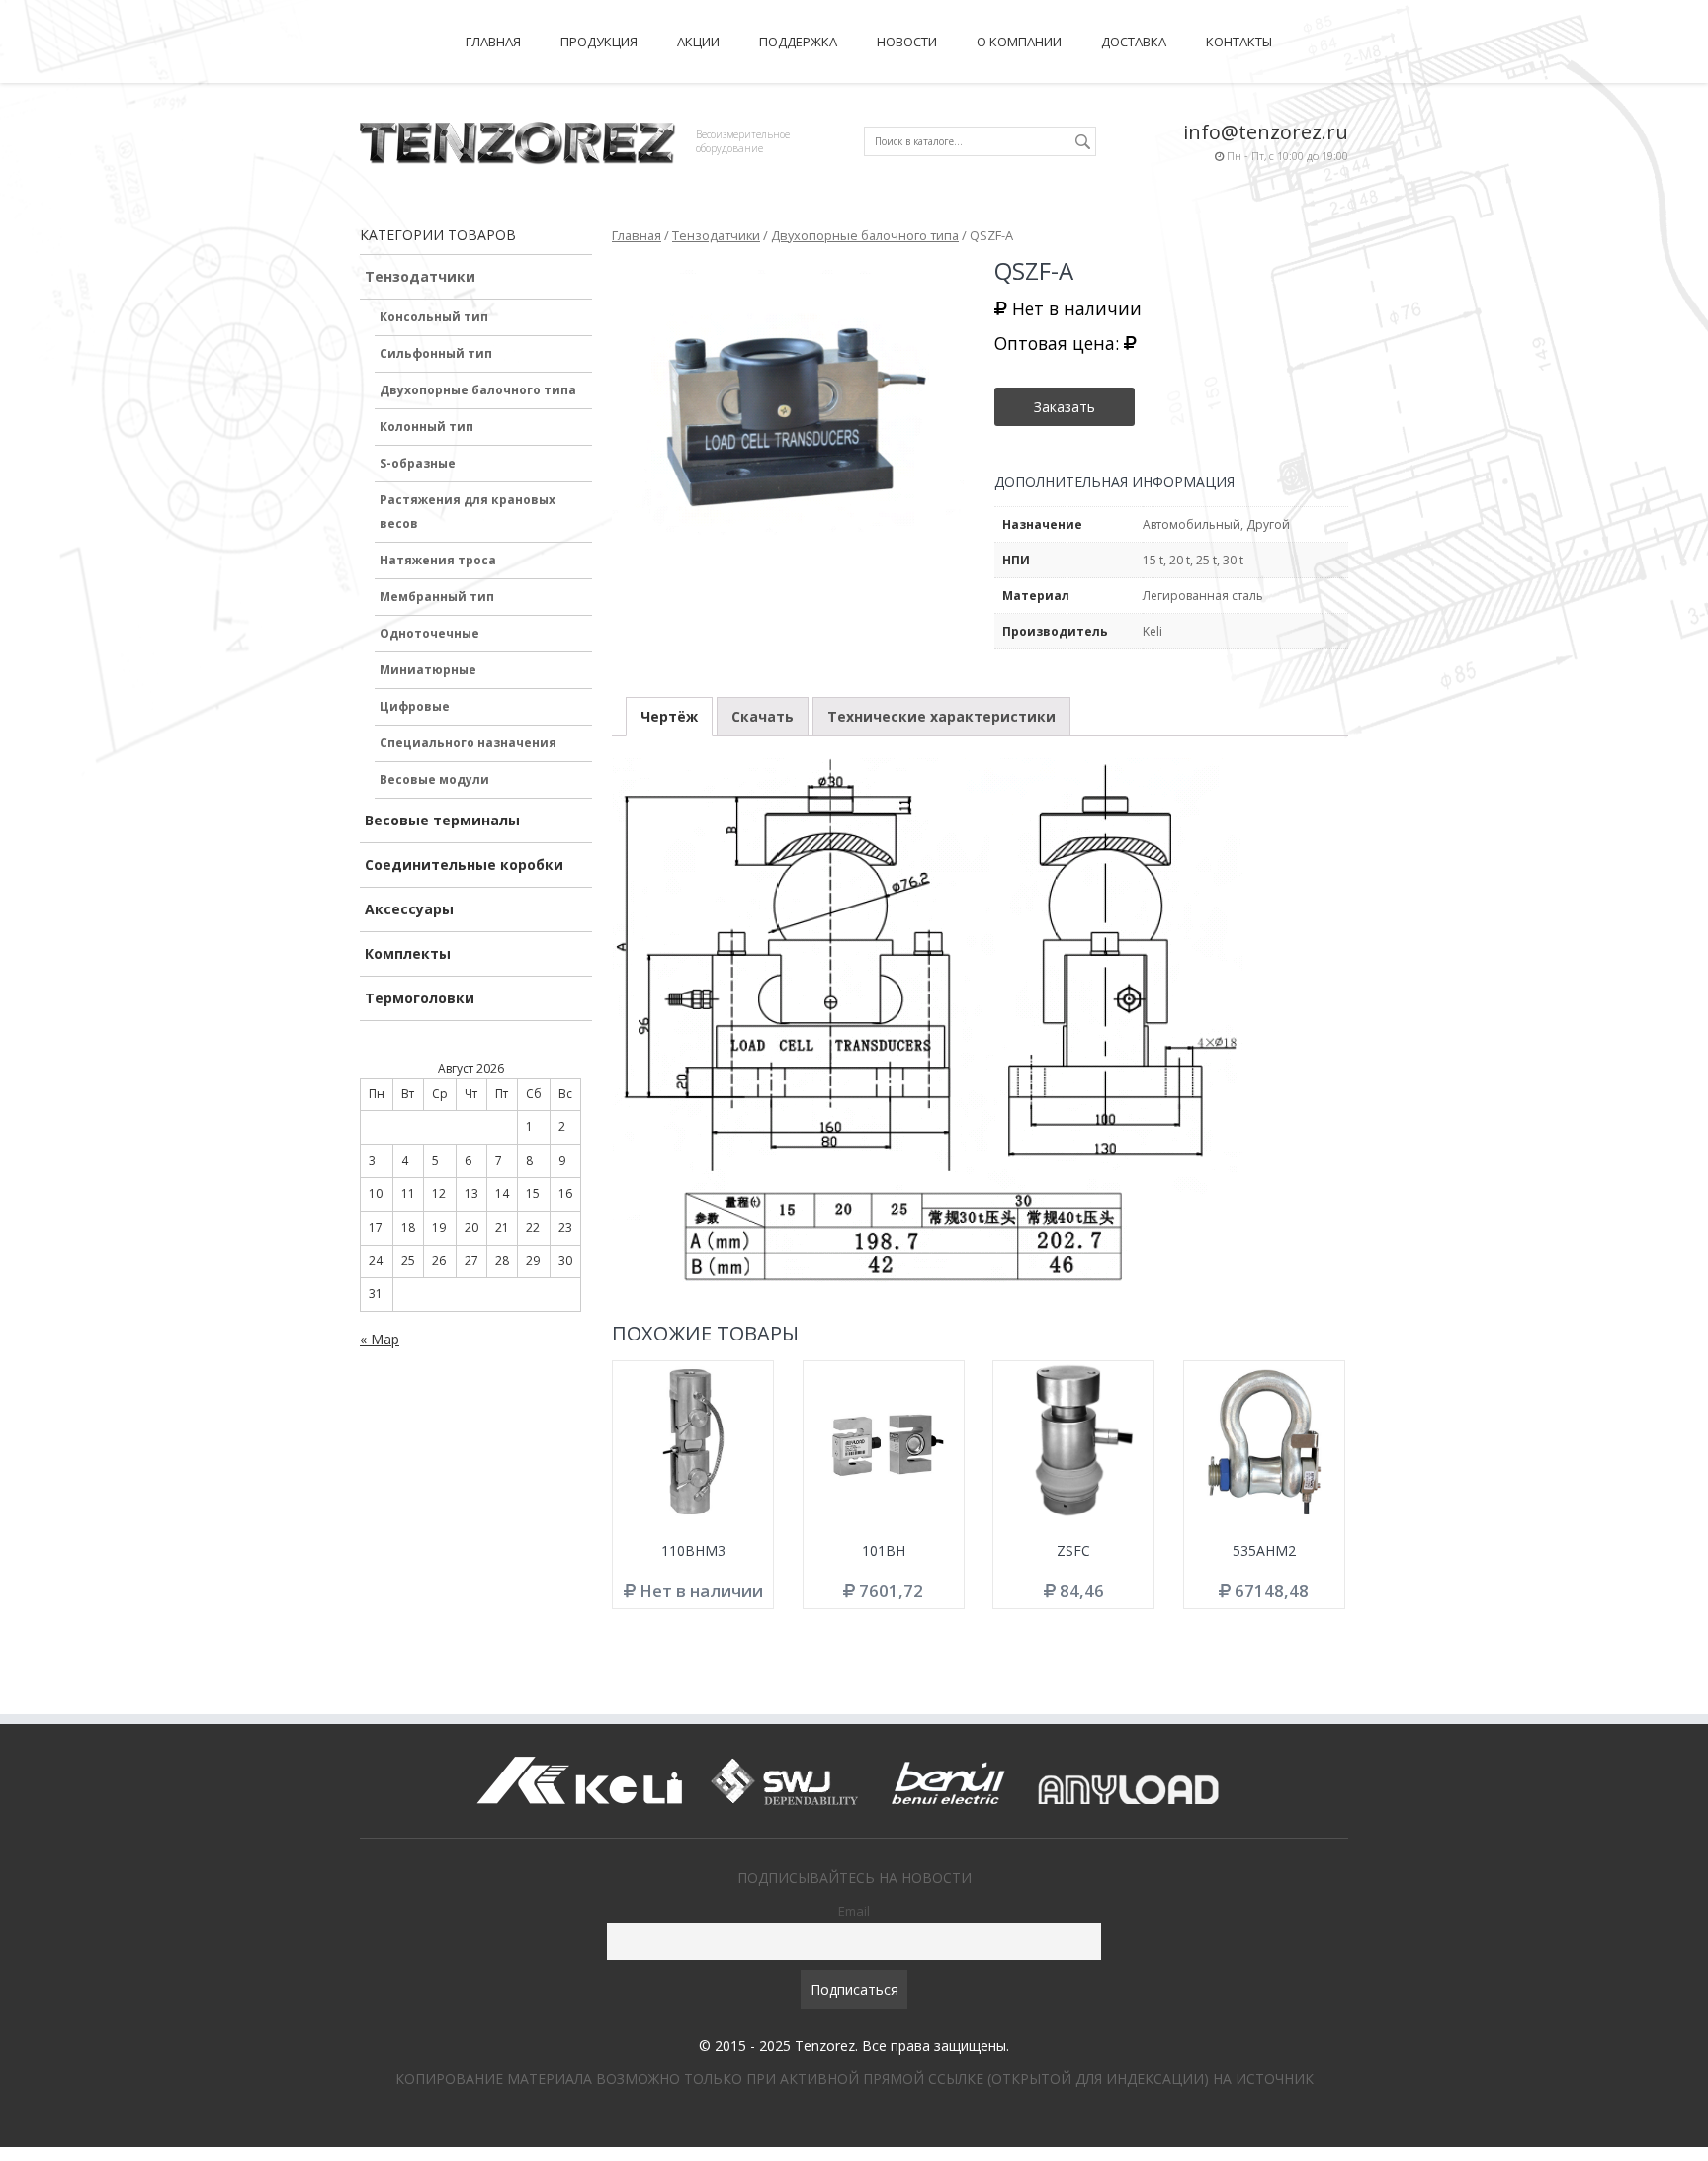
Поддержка (798, 42)
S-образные (418, 463)
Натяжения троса (438, 560)
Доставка (1134, 42)
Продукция (599, 42)
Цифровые (415, 706)
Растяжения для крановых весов (468, 512)
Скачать (763, 716)
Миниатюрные (428, 670)
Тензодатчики (420, 276)
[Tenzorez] (518, 140)
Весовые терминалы (442, 820)
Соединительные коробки (464, 864)
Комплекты (408, 953)
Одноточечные (429, 633)
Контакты (1239, 42)
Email (854, 1911)
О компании (1019, 42)
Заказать (1065, 407)
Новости (907, 42)
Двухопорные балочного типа (478, 390)
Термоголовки (420, 998)
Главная (493, 42)
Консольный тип (434, 317)
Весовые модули (434, 779)
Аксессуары (409, 909)
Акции (698, 42)
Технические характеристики (941, 716)
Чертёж (669, 716)
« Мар (380, 1339)
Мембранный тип (437, 597)
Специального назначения (468, 743)
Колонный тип (427, 427)
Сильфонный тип (436, 353)
